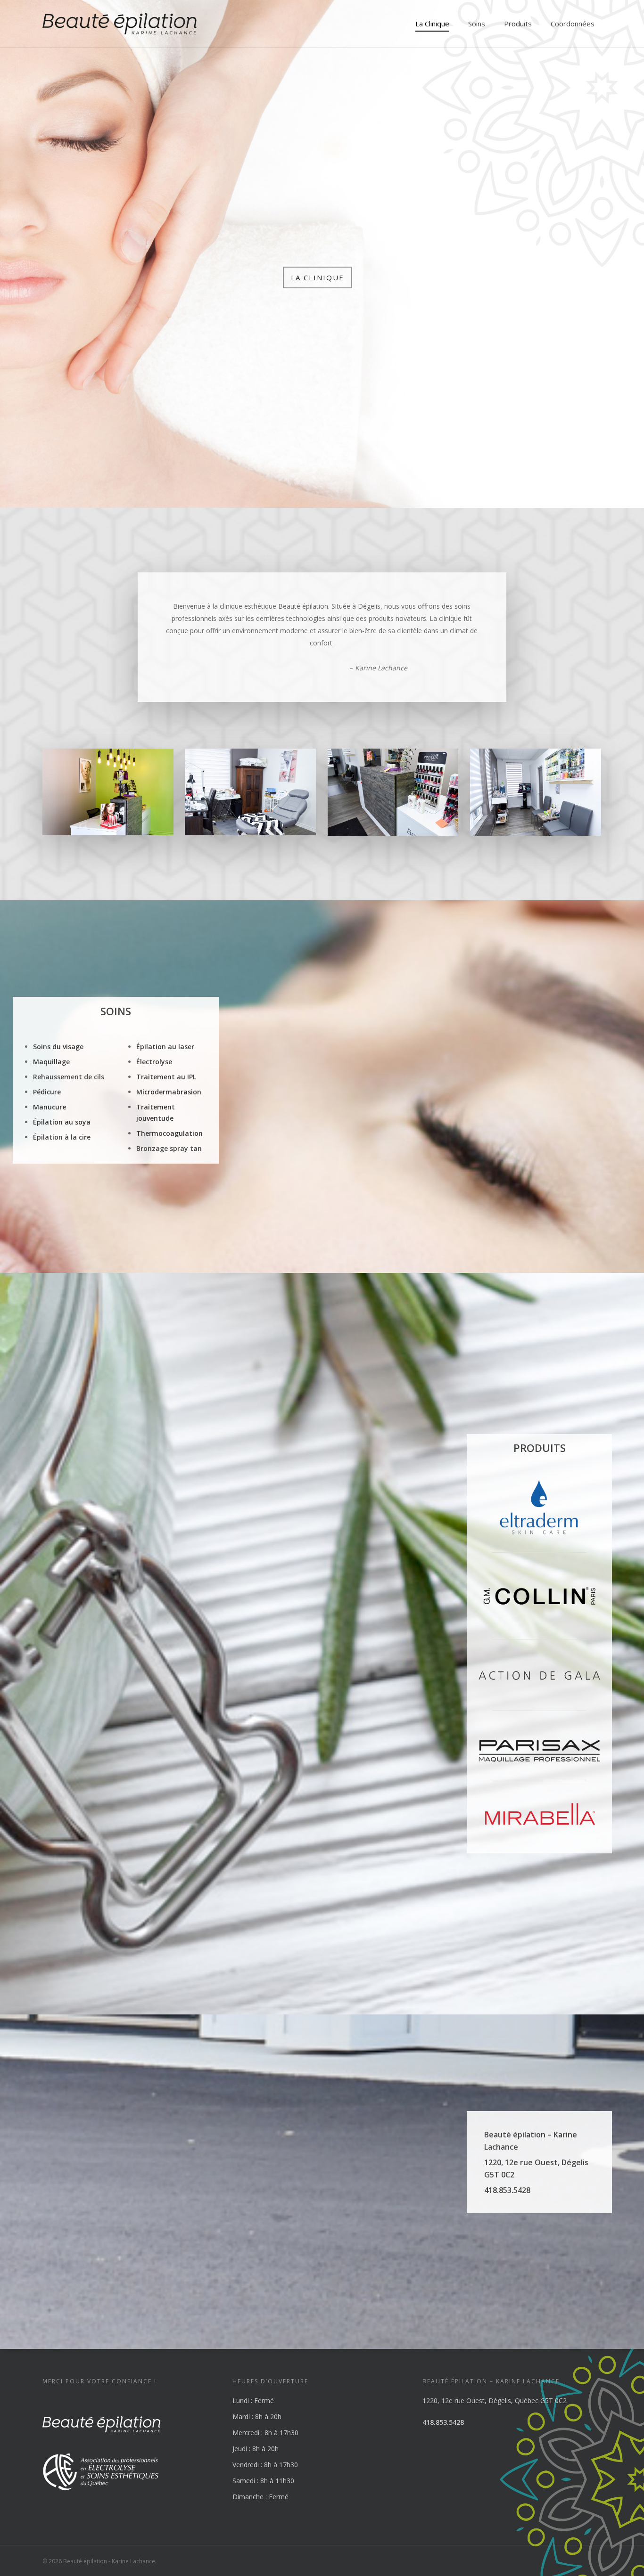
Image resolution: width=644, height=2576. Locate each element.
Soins (477, 24)
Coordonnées (573, 24)
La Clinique (432, 24)
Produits (518, 24)
